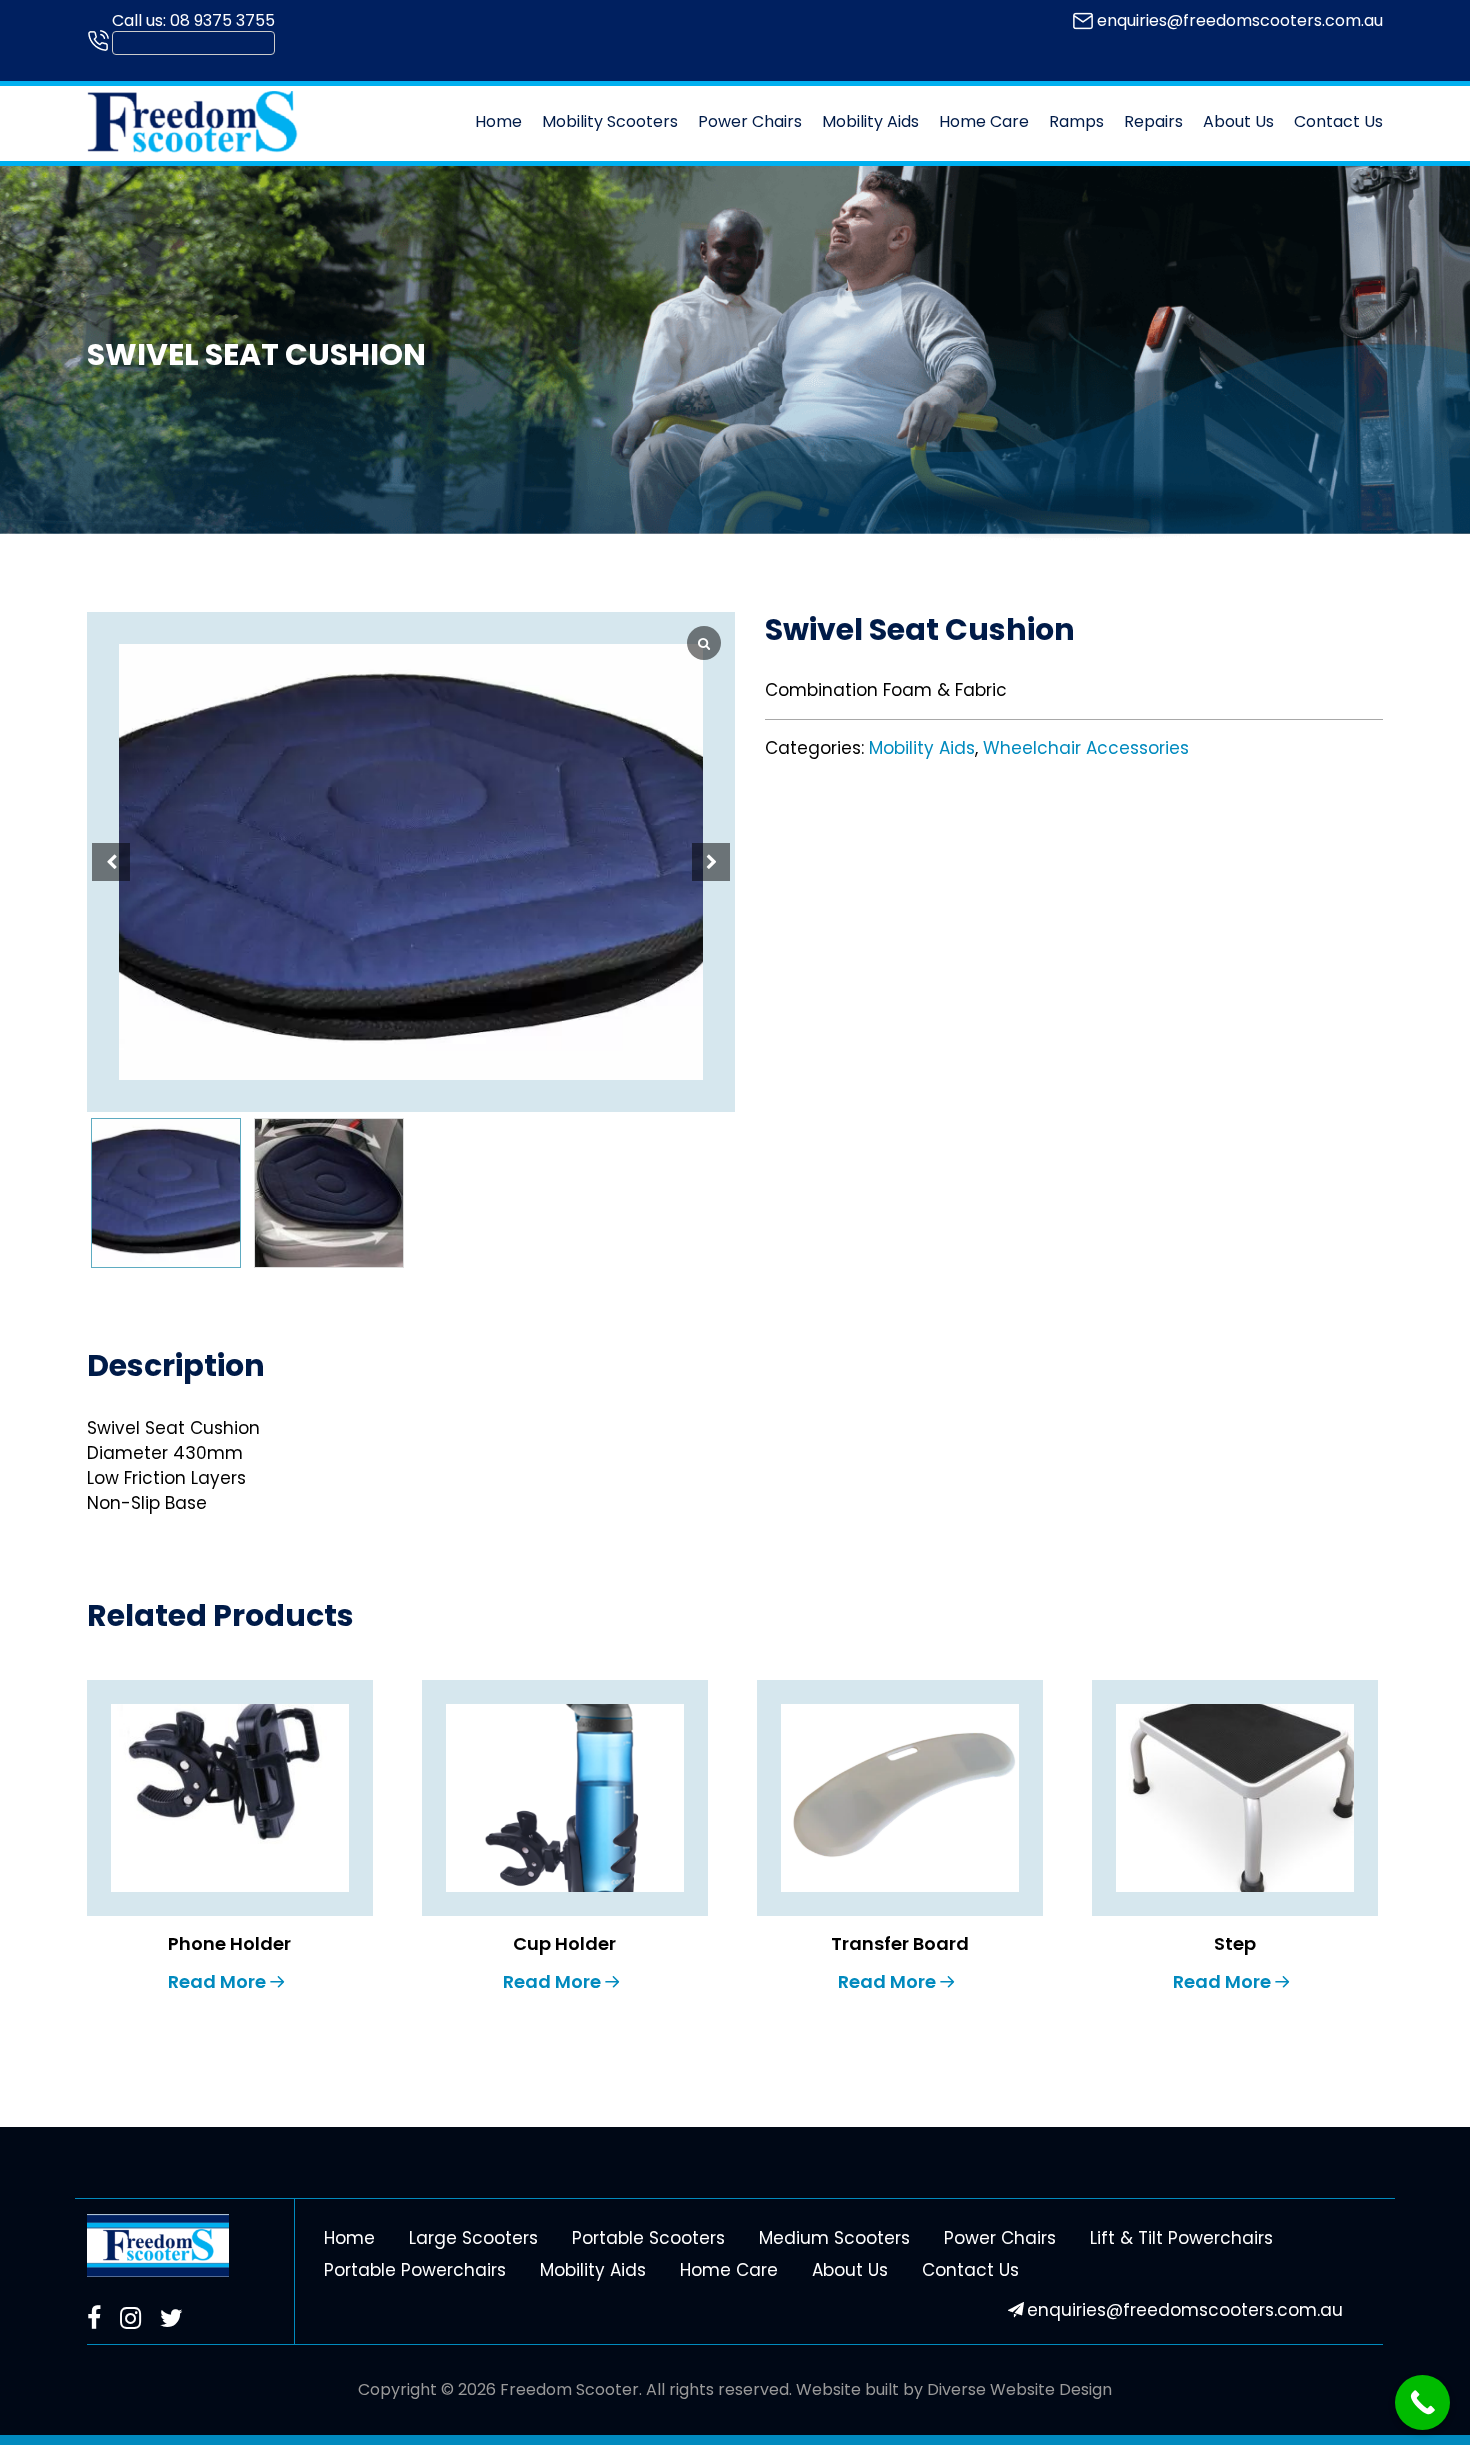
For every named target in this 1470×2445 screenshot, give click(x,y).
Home (498, 121)
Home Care (984, 121)
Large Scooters (473, 2238)
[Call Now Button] (1422, 2402)
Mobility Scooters (610, 121)
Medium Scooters (834, 2238)
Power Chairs (750, 121)
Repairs (1153, 121)
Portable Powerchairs (415, 2270)
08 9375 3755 (222, 20)
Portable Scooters (648, 2238)
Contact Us (1338, 121)
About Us (1238, 121)
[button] (711, 862)
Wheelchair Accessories (1086, 748)
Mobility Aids (870, 121)
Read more (217, 1981)
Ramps (1076, 121)
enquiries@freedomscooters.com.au (1240, 20)
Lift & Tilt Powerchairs (1181, 2238)
